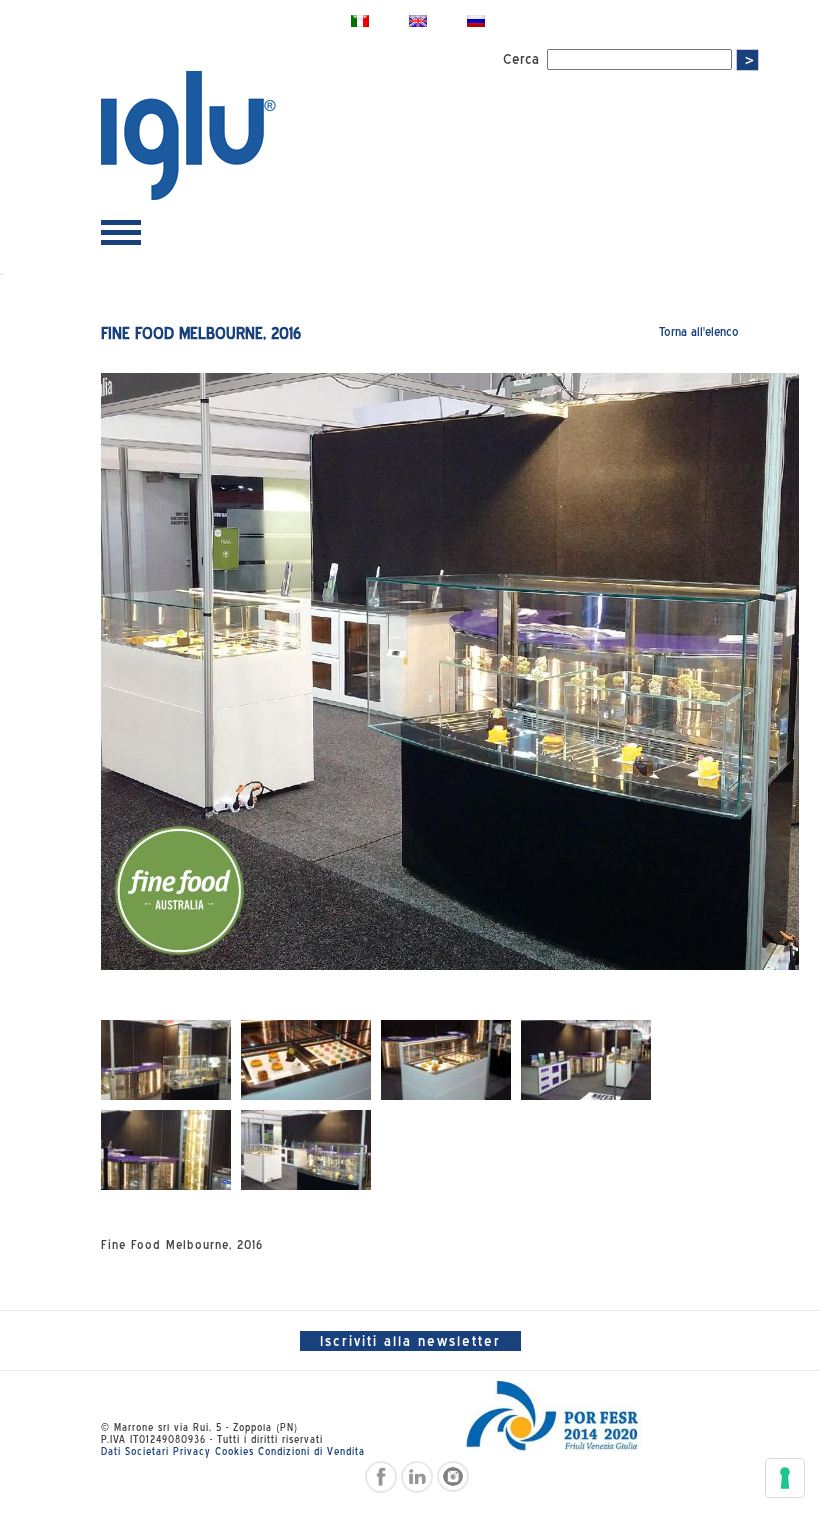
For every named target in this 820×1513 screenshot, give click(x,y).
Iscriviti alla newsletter (410, 1341)
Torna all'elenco (699, 331)
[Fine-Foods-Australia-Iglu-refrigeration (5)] (166, 1150)
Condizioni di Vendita (311, 1451)
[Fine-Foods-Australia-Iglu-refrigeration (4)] (586, 1060)
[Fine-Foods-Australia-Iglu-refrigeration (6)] (306, 1150)
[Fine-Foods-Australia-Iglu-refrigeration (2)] (306, 1060)
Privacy (192, 1451)
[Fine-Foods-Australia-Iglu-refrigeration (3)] (446, 1060)
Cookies (234, 1451)
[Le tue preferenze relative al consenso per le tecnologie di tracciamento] (785, 1478)
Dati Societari (135, 1451)
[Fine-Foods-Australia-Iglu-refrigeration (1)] (166, 1060)
